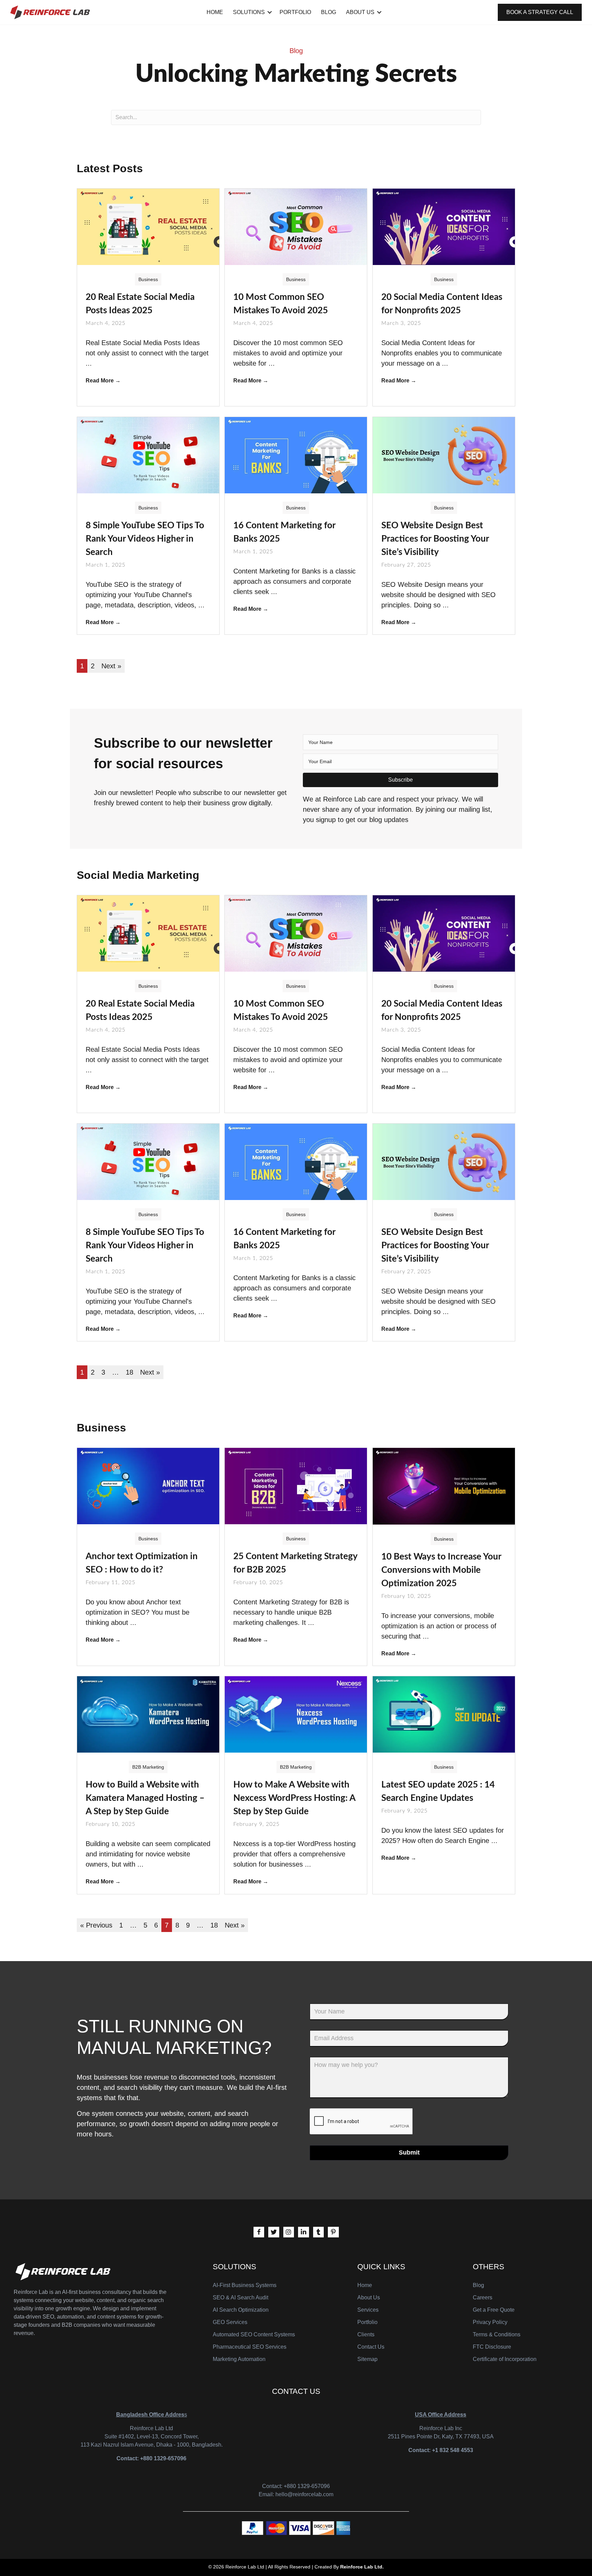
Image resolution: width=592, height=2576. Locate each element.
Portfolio (295, 12)
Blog (329, 12)
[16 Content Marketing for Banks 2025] (296, 455)
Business (148, 279)
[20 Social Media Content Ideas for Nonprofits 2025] (444, 226)
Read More (103, 381)
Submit (409, 2152)
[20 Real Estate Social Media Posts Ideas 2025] (148, 226)
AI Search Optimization (241, 2310)
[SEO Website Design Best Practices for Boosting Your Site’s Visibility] (444, 455)
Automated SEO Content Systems (254, 2334)
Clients (366, 2334)
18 (129, 1372)
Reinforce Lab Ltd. (362, 2567)
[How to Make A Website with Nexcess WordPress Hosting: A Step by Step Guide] (296, 1714)
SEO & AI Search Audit (241, 2297)
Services (368, 2310)
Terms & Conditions (497, 2334)
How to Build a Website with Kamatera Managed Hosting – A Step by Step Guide (145, 1798)
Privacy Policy (490, 2322)
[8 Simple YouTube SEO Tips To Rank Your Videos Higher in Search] (148, 455)
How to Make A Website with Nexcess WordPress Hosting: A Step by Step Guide (294, 1798)
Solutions (249, 12)
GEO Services (230, 2322)
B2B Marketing (148, 1767)
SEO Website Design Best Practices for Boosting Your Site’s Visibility (435, 539)
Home (215, 12)
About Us (360, 12)
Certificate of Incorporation (505, 2359)
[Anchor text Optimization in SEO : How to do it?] (148, 1486)
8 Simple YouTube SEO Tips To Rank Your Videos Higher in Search (145, 539)
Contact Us (371, 2347)
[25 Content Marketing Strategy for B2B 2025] (296, 1486)
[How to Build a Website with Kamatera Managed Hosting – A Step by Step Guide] (148, 1714)
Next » (111, 666)
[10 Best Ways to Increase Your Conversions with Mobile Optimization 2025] (444, 1486)
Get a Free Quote (494, 2310)
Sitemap (367, 2359)
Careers (483, 2297)
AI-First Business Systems (245, 2285)
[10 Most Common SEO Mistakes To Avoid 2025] (296, 226)
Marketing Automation (239, 2359)
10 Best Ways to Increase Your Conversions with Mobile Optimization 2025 (441, 1570)
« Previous (96, 1925)
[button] (400, 780)
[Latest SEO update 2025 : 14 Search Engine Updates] (444, 1714)
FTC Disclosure (492, 2347)
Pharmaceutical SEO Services (250, 2347)
